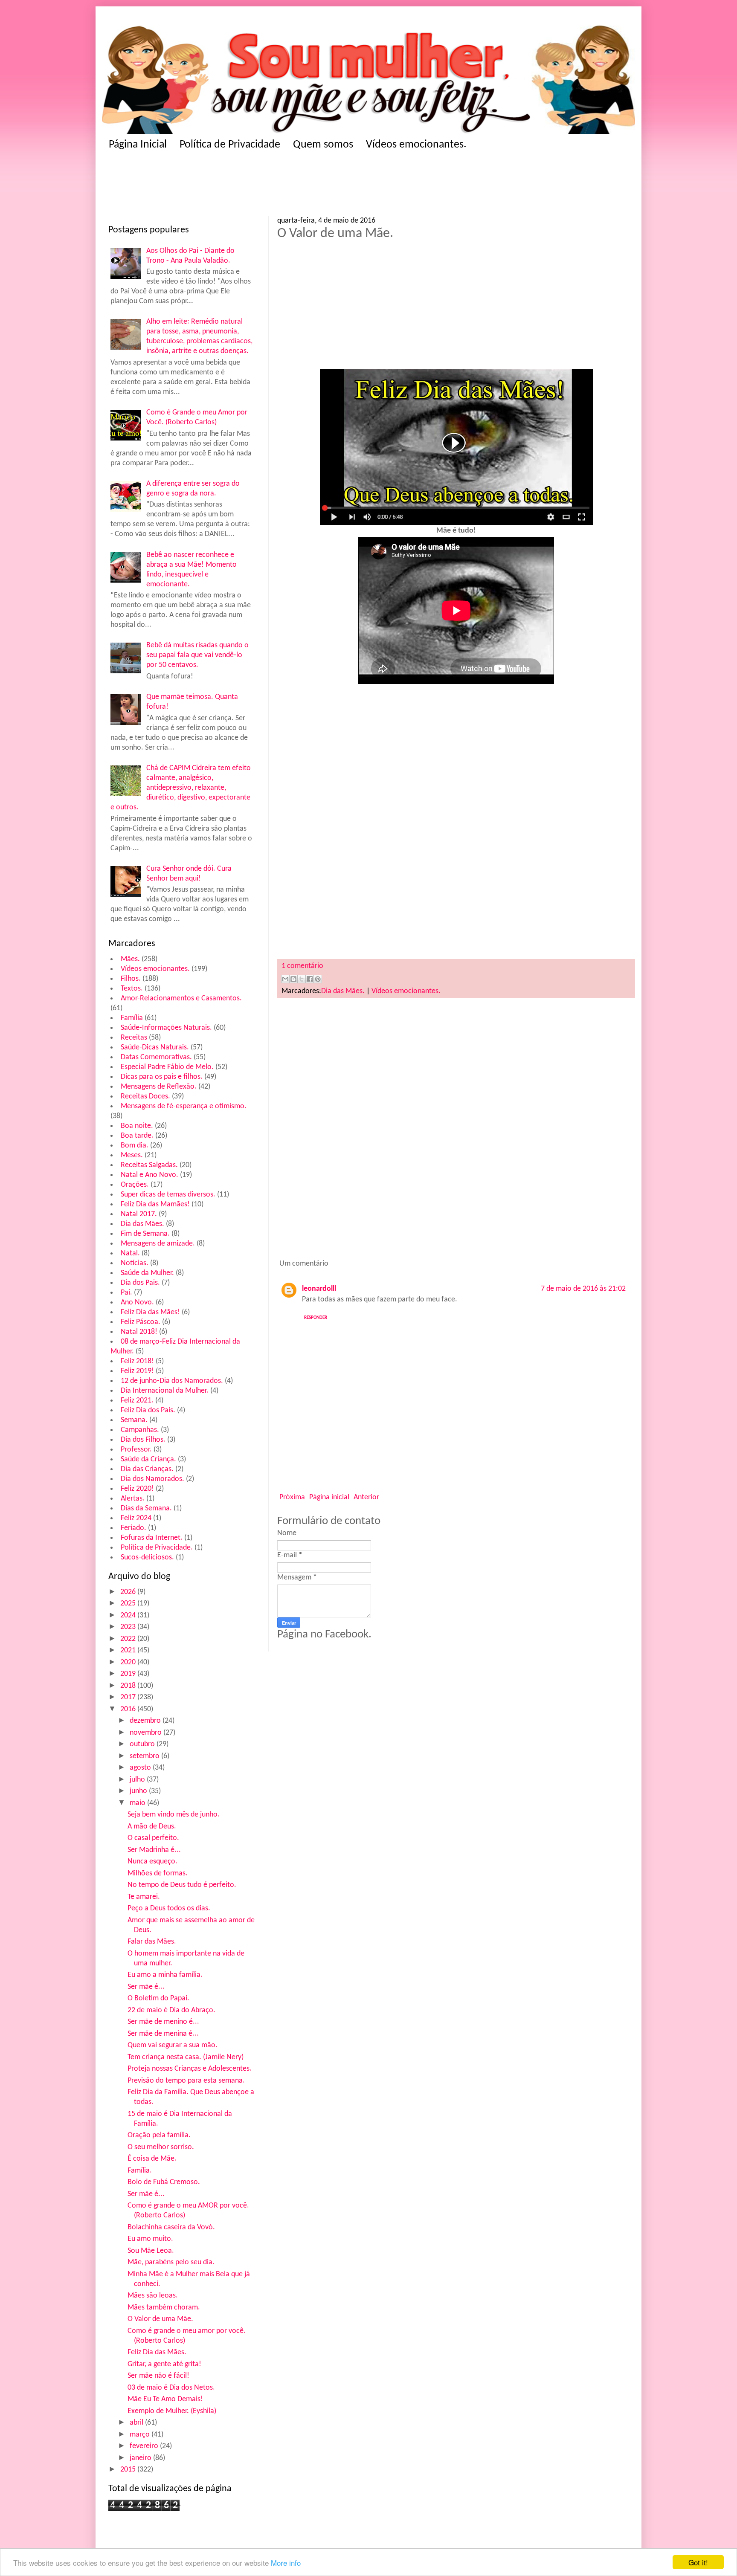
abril (137, 2423)
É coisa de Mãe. (152, 2159)
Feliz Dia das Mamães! (155, 1204)
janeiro (141, 2458)
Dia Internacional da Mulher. (165, 1391)
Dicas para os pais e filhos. (162, 1077)
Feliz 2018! (137, 1361)
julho (138, 1780)
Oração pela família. (159, 2135)
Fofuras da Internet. (152, 1538)
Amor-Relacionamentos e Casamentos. (181, 998)
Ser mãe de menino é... (163, 2022)
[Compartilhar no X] (302, 979)
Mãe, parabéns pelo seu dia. (171, 2262)
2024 (129, 1615)
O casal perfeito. (153, 1838)
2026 (129, 1592)
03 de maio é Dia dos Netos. (171, 2388)
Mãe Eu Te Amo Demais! (165, 2399)
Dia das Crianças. (147, 1469)
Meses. (132, 1155)
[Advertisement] (275, 186)
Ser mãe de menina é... (163, 2034)
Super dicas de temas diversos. (168, 1195)
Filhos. (131, 979)
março (141, 2435)
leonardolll (319, 1289)
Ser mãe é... (146, 1987)
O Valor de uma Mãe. (160, 2319)
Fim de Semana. (145, 1234)
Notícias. (135, 1263)
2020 (129, 1662)
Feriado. (133, 1528)
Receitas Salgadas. (149, 1165)
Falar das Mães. (152, 1942)
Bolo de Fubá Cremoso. (164, 2182)
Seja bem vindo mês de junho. (174, 1815)
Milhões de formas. (158, 1873)
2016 (129, 1709)
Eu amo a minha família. (165, 1975)
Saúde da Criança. (148, 1459)
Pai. (126, 1293)
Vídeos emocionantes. (416, 145)
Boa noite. (137, 1126)
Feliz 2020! (137, 1489)
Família (132, 1018)
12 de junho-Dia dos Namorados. (172, 1381)
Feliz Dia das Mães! (150, 1312)
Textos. (132, 989)
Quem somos (323, 145)
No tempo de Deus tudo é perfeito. (182, 1885)
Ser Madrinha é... (154, 1850)
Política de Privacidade (230, 145)
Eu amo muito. (150, 2239)
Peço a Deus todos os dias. (169, 1908)
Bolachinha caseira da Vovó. (171, 2227)
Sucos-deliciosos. (147, 1557)
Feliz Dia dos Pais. (148, 1410)
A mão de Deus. (152, 1827)
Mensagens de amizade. (158, 1244)
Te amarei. (144, 1897)
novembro (147, 1733)
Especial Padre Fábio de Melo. (167, 1067)
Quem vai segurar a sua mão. (173, 2045)
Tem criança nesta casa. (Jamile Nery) (186, 2057)
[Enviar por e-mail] (285, 979)
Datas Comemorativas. (156, 1057)
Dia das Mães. (142, 1224)
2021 (129, 1650)
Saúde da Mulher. (147, 1273)
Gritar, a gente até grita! (164, 2364)
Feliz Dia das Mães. (157, 2352)
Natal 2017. (139, 1214)
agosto (141, 1768)
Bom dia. (135, 1146)
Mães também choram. (164, 2308)
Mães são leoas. (153, 2296)
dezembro (146, 1721)
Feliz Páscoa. (141, 1322)
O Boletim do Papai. (158, 1998)
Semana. (134, 1420)
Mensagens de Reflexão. (159, 1087)
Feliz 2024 (136, 1518)
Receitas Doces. (145, 1097)
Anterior (366, 1497)
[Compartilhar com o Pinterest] (318, 979)
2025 (129, 1604)
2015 (129, 2470)
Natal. (130, 1253)
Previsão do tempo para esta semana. (186, 2081)
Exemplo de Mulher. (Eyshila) (172, 2411)
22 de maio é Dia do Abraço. (171, 2010)
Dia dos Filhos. (143, 1440)
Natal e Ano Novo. (149, 1175)
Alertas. (133, 1499)
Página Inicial (138, 145)
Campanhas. (140, 1430)
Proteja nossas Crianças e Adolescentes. (190, 2069)
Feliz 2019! (137, 1371)
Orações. (135, 1185)
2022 (129, 1639)
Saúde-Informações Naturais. (166, 1028)
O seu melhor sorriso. (161, 2147)
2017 (129, 1697)
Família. (140, 2171)
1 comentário (302, 966)
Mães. (130, 959)
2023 (129, 1627)
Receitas (134, 1038)
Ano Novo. (137, 1302)
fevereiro (145, 2446)
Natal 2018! (139, 1332)
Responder (316, 1318)
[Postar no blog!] (293, 979)
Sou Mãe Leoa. (151, 2251)
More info (286, 2563)
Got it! (698, 2562)
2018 (129, 1686)
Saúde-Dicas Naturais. (155, 1047)
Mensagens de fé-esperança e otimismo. (184, 1106)
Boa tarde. (137, 1136)
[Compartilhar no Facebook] (310, 979)
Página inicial (329, 1497)
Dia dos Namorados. (152, 1479)
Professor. (136, 1450)
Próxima (292, 1497)
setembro (145, 1756)
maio (138, 1803)
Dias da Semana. (146, 1508)
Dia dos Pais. (140, 1283)
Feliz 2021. (137, 1401)
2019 (129, 1674)
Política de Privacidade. (157, 1548)
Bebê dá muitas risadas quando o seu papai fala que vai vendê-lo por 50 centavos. (197, 655)
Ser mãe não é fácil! (158, 2376)
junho (139, 1791)
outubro (143, 1744)
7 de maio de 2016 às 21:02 (583, 1289)
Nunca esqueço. (152, 1862)
